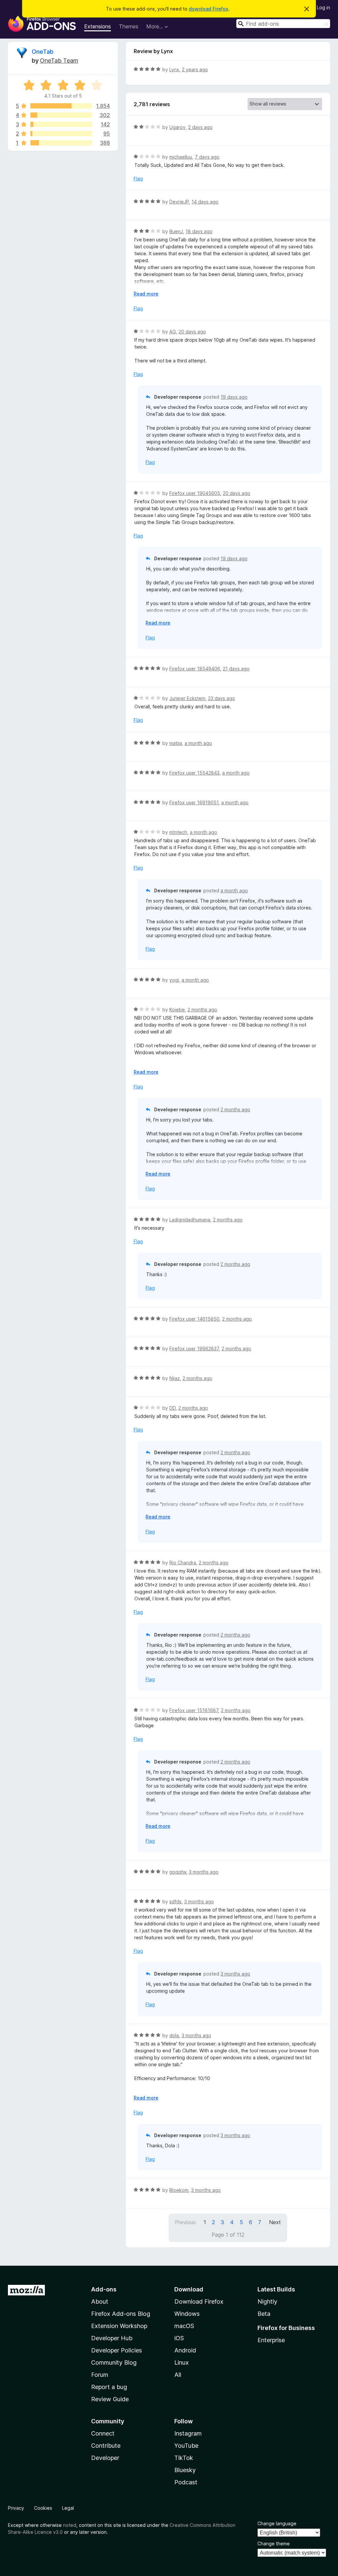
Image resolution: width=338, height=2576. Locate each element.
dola (174, 2035)
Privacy (16, 2508)
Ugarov (177, 127)
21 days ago (236, 669)
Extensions (98, 26)
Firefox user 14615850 (194, 1319)
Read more (146, 294)
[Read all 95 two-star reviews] (61, 134)
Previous (185, 2222)
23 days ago (221, 698)
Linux (182, 2362)
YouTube (186, 2446)
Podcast (186, 2482)
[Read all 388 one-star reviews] (61, 143)
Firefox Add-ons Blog (121, 2314)
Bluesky (185, 2470)
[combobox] (283, 24)
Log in (323, 7)
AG (173, 332)
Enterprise (271, 2340)
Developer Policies (117, 2350)
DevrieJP (179, 202)
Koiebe (177, 1010)
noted (70, 2525)
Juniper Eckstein (187, 698)
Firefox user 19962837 (194, 1349)
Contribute (106, 2446)
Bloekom (179, 2190)
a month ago (198, 743)
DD (172, 1408)
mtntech (178, 832)
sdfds (175, 1901)
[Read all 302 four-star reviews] (61, 115)
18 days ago (199, 231)
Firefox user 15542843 (194, 773)
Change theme (274, 2544)
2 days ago (200, 127)
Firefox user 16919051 (194, 802)
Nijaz (175, 1378)
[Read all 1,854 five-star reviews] (61, 106)
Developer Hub (112, 2338)
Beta (264, 2314)
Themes (129, 26)
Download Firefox (199, 2301)
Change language (277, 2523)
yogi (174, 980)
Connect (103, 2433)
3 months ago (204, 1872)
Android (185, 2350)
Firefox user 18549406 (195, 669)
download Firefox (209, 9)
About (100, 2301)
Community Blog (114, 2362)
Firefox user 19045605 (195, 493)
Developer (105, 2458)
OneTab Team (59, 61)
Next (275, 2222)
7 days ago (207, 157)
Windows (187, 2314)
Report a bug (109, 2387)
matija (176, 743)
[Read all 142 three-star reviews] (61, 124)
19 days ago (234, 397)
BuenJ (176, 231)
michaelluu (181, 157)
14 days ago (205, 202)
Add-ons (104, 2289)
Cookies (43, 2508)
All (178, 2375)
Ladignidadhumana (190, 1220)
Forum (100, 2375)
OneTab (43, 52)
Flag (138, 179)
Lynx (174, 69)
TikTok (184, 2458)
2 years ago (195, 69)
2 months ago (202, 1010)
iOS (179, 2338)
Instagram (188, 2433)
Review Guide (110, 2399)
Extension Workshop (119, 2326)
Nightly (267, 2301)
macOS (184, 2326)
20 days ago (192, 332)
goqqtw (178, 1872)
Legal (68, 2508)
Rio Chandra (183, 1563)
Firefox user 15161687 (194, 1710)
